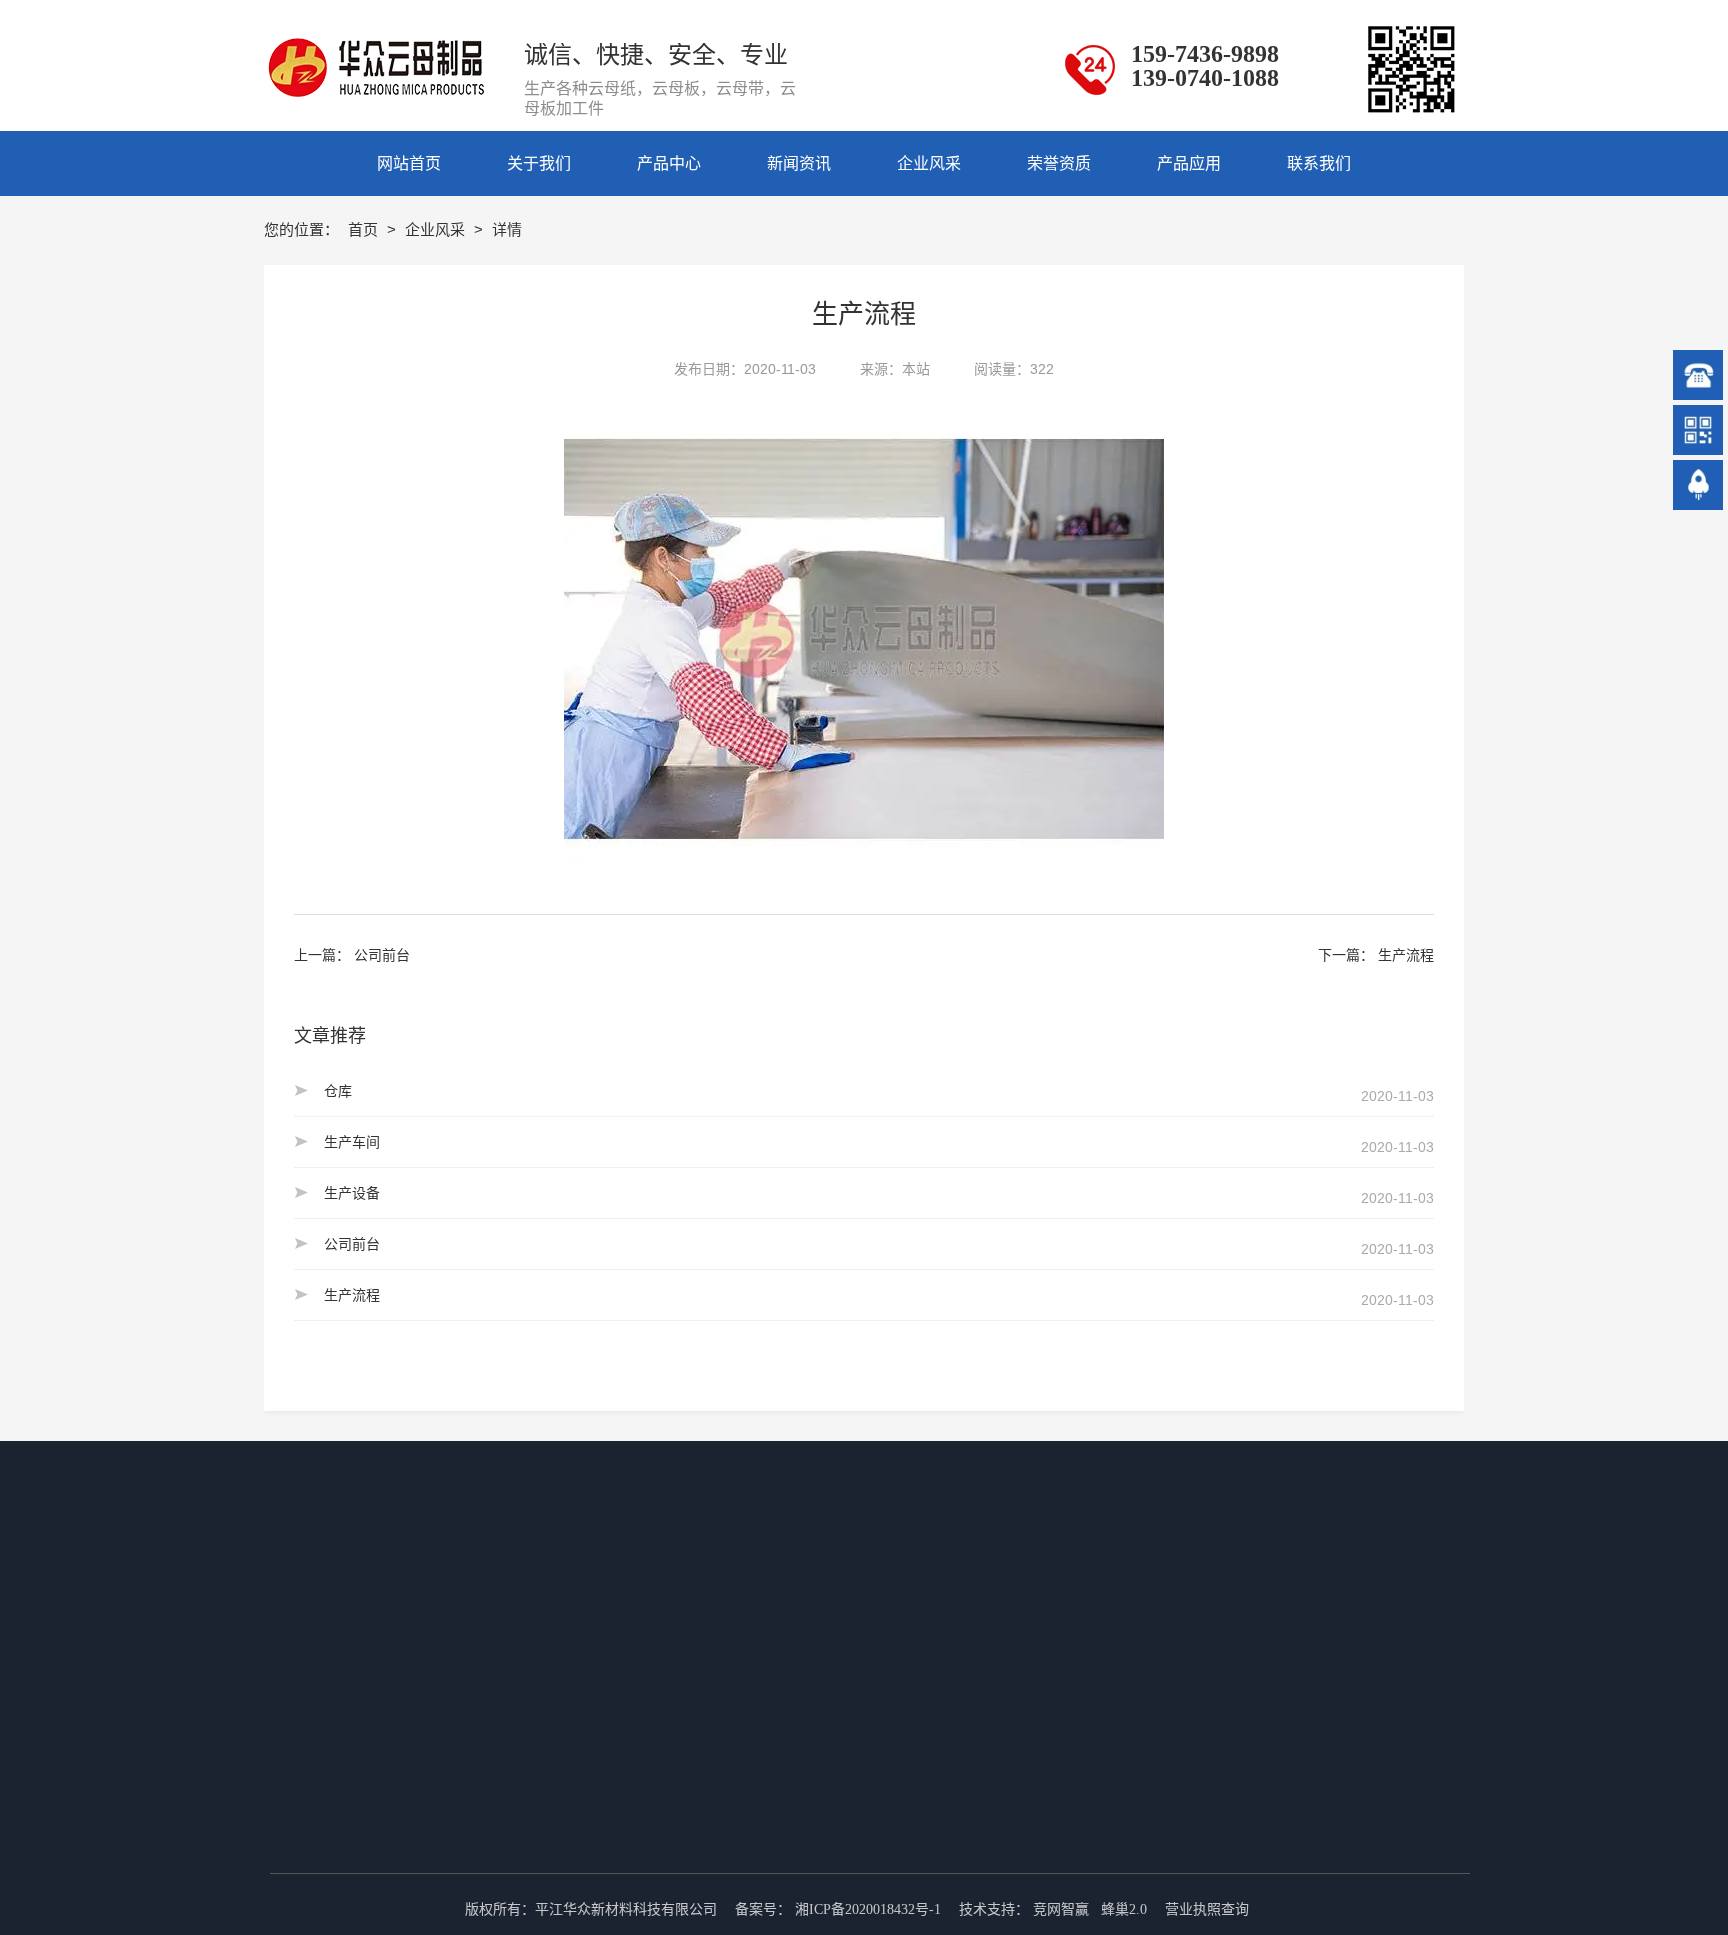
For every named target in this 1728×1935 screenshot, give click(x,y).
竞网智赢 (1061, 1909)
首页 (365, 229)
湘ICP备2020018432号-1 (868, 1909)
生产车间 (352, 1142)
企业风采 (437, 229)
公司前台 (382, 955)
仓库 (338, 1091)
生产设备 (352, 1193)
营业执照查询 (1207, 1909)
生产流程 (1406, 955)
